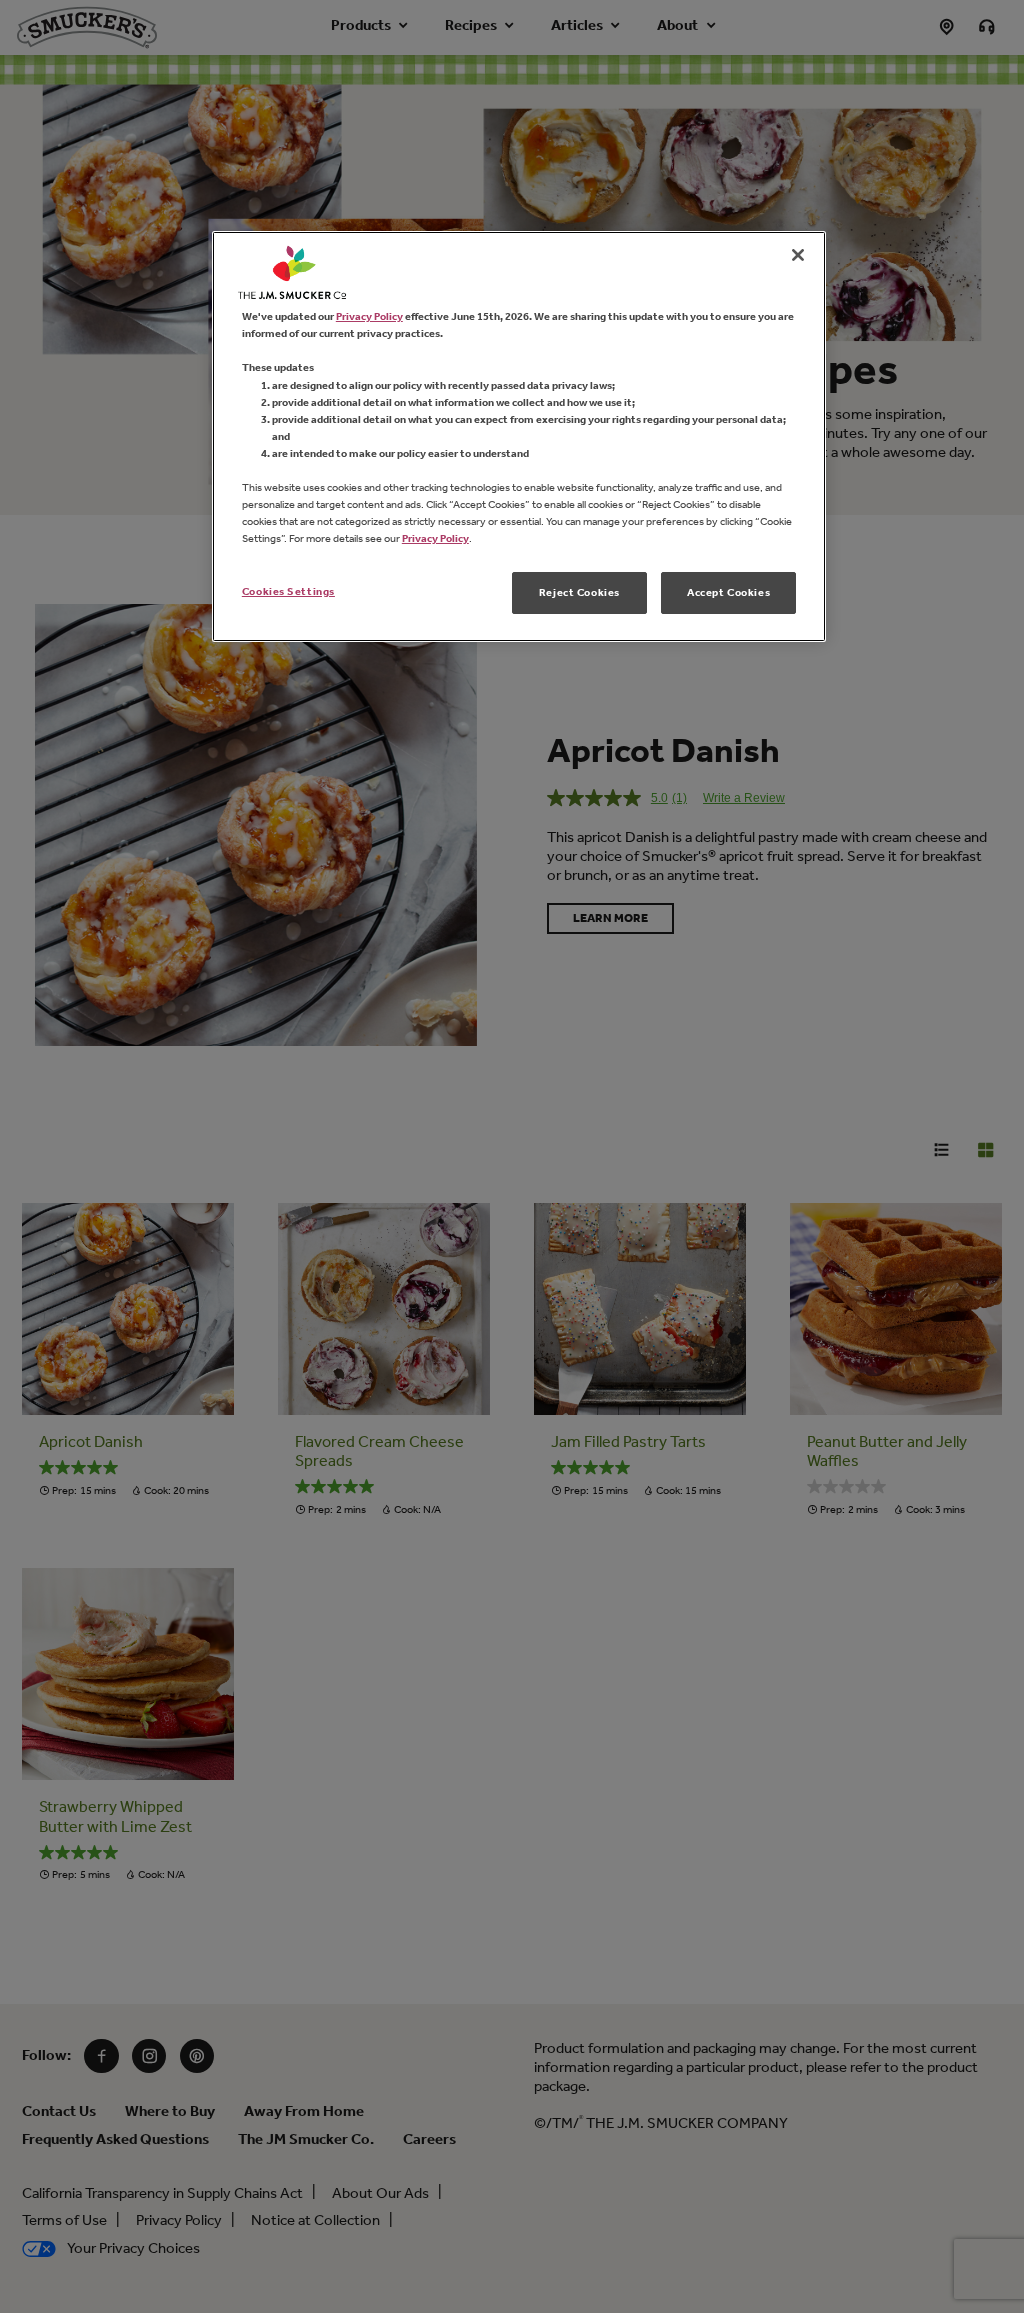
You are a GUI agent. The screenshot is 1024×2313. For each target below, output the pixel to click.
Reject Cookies (579, 592)
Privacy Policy (369, 316)
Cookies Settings (288, 591)
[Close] (798, 255)
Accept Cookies (728, 592)
